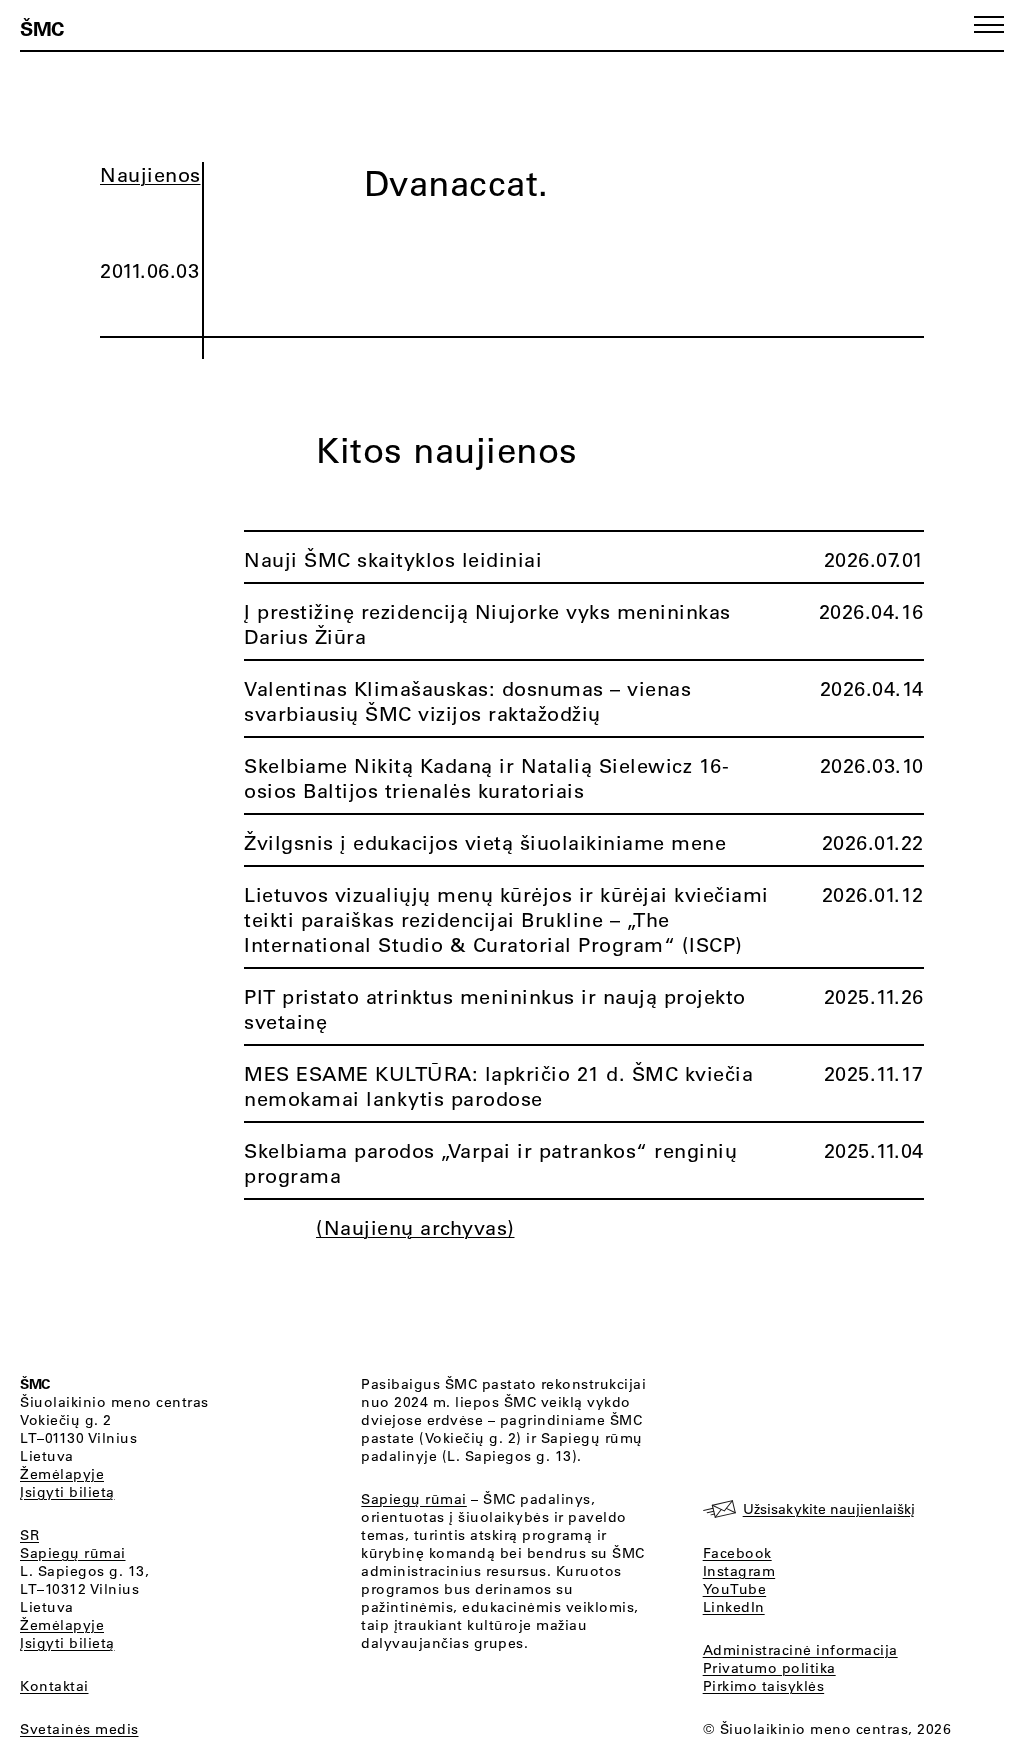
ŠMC (42, 28)
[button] (989, 24)
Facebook (737, 1553)
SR (29, 1535)
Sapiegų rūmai (73, 1553)
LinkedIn (734, 1607)
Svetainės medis (79, 1729)
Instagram (739, 1571)
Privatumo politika (769, 1668)
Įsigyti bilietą (67, 1492)
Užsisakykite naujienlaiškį (829, 1509)
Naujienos (150, 174)
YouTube (735, 1589)
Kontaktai (54, 1686)
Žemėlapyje (62, 1474)
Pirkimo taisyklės (764, 1686)
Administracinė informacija (800, 1650)
